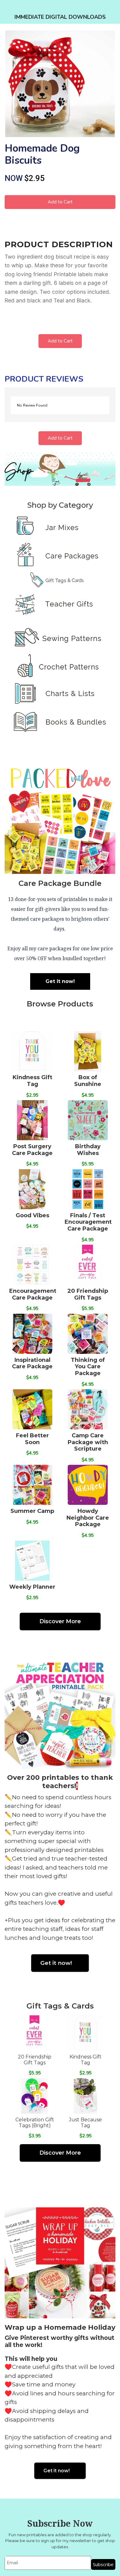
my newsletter (77, 2541)
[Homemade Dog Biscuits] (60, 84)
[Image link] (60, 536)
